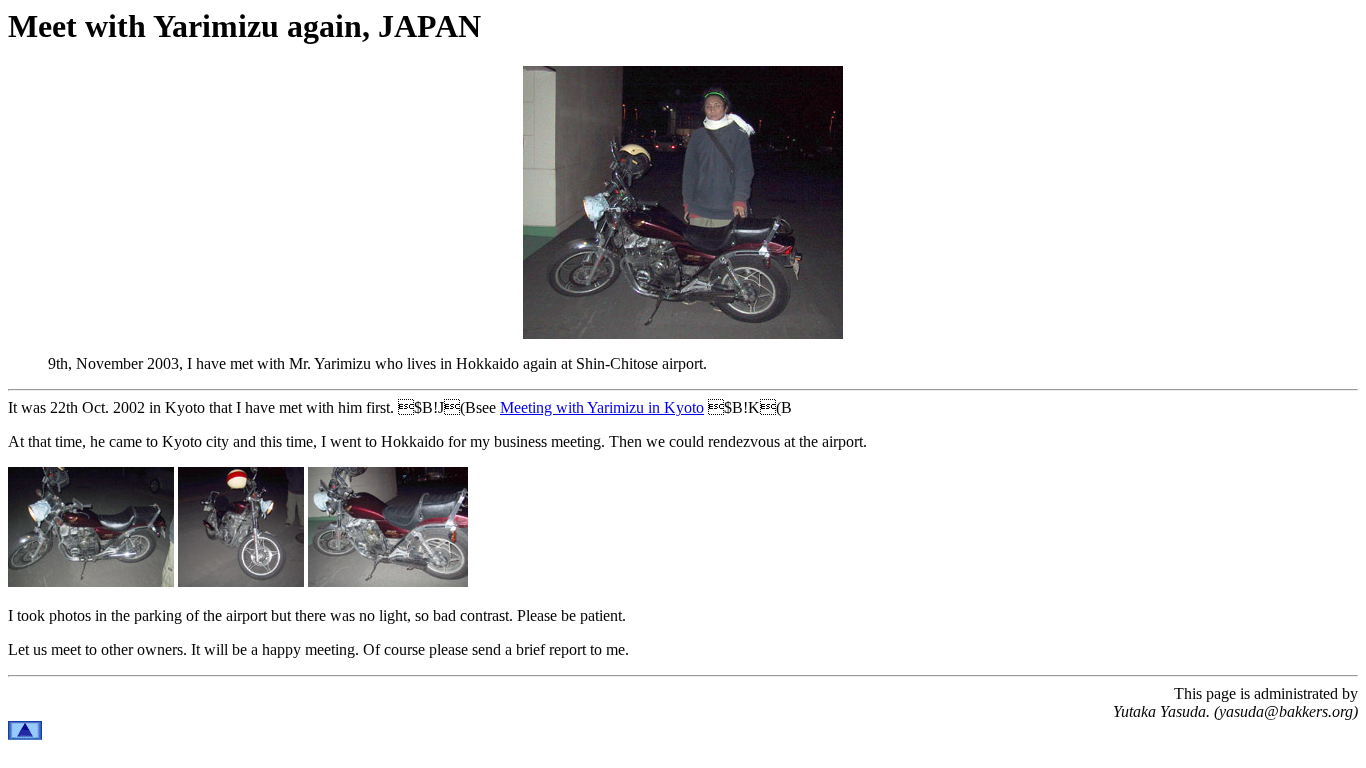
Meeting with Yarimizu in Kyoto (602, 407)
